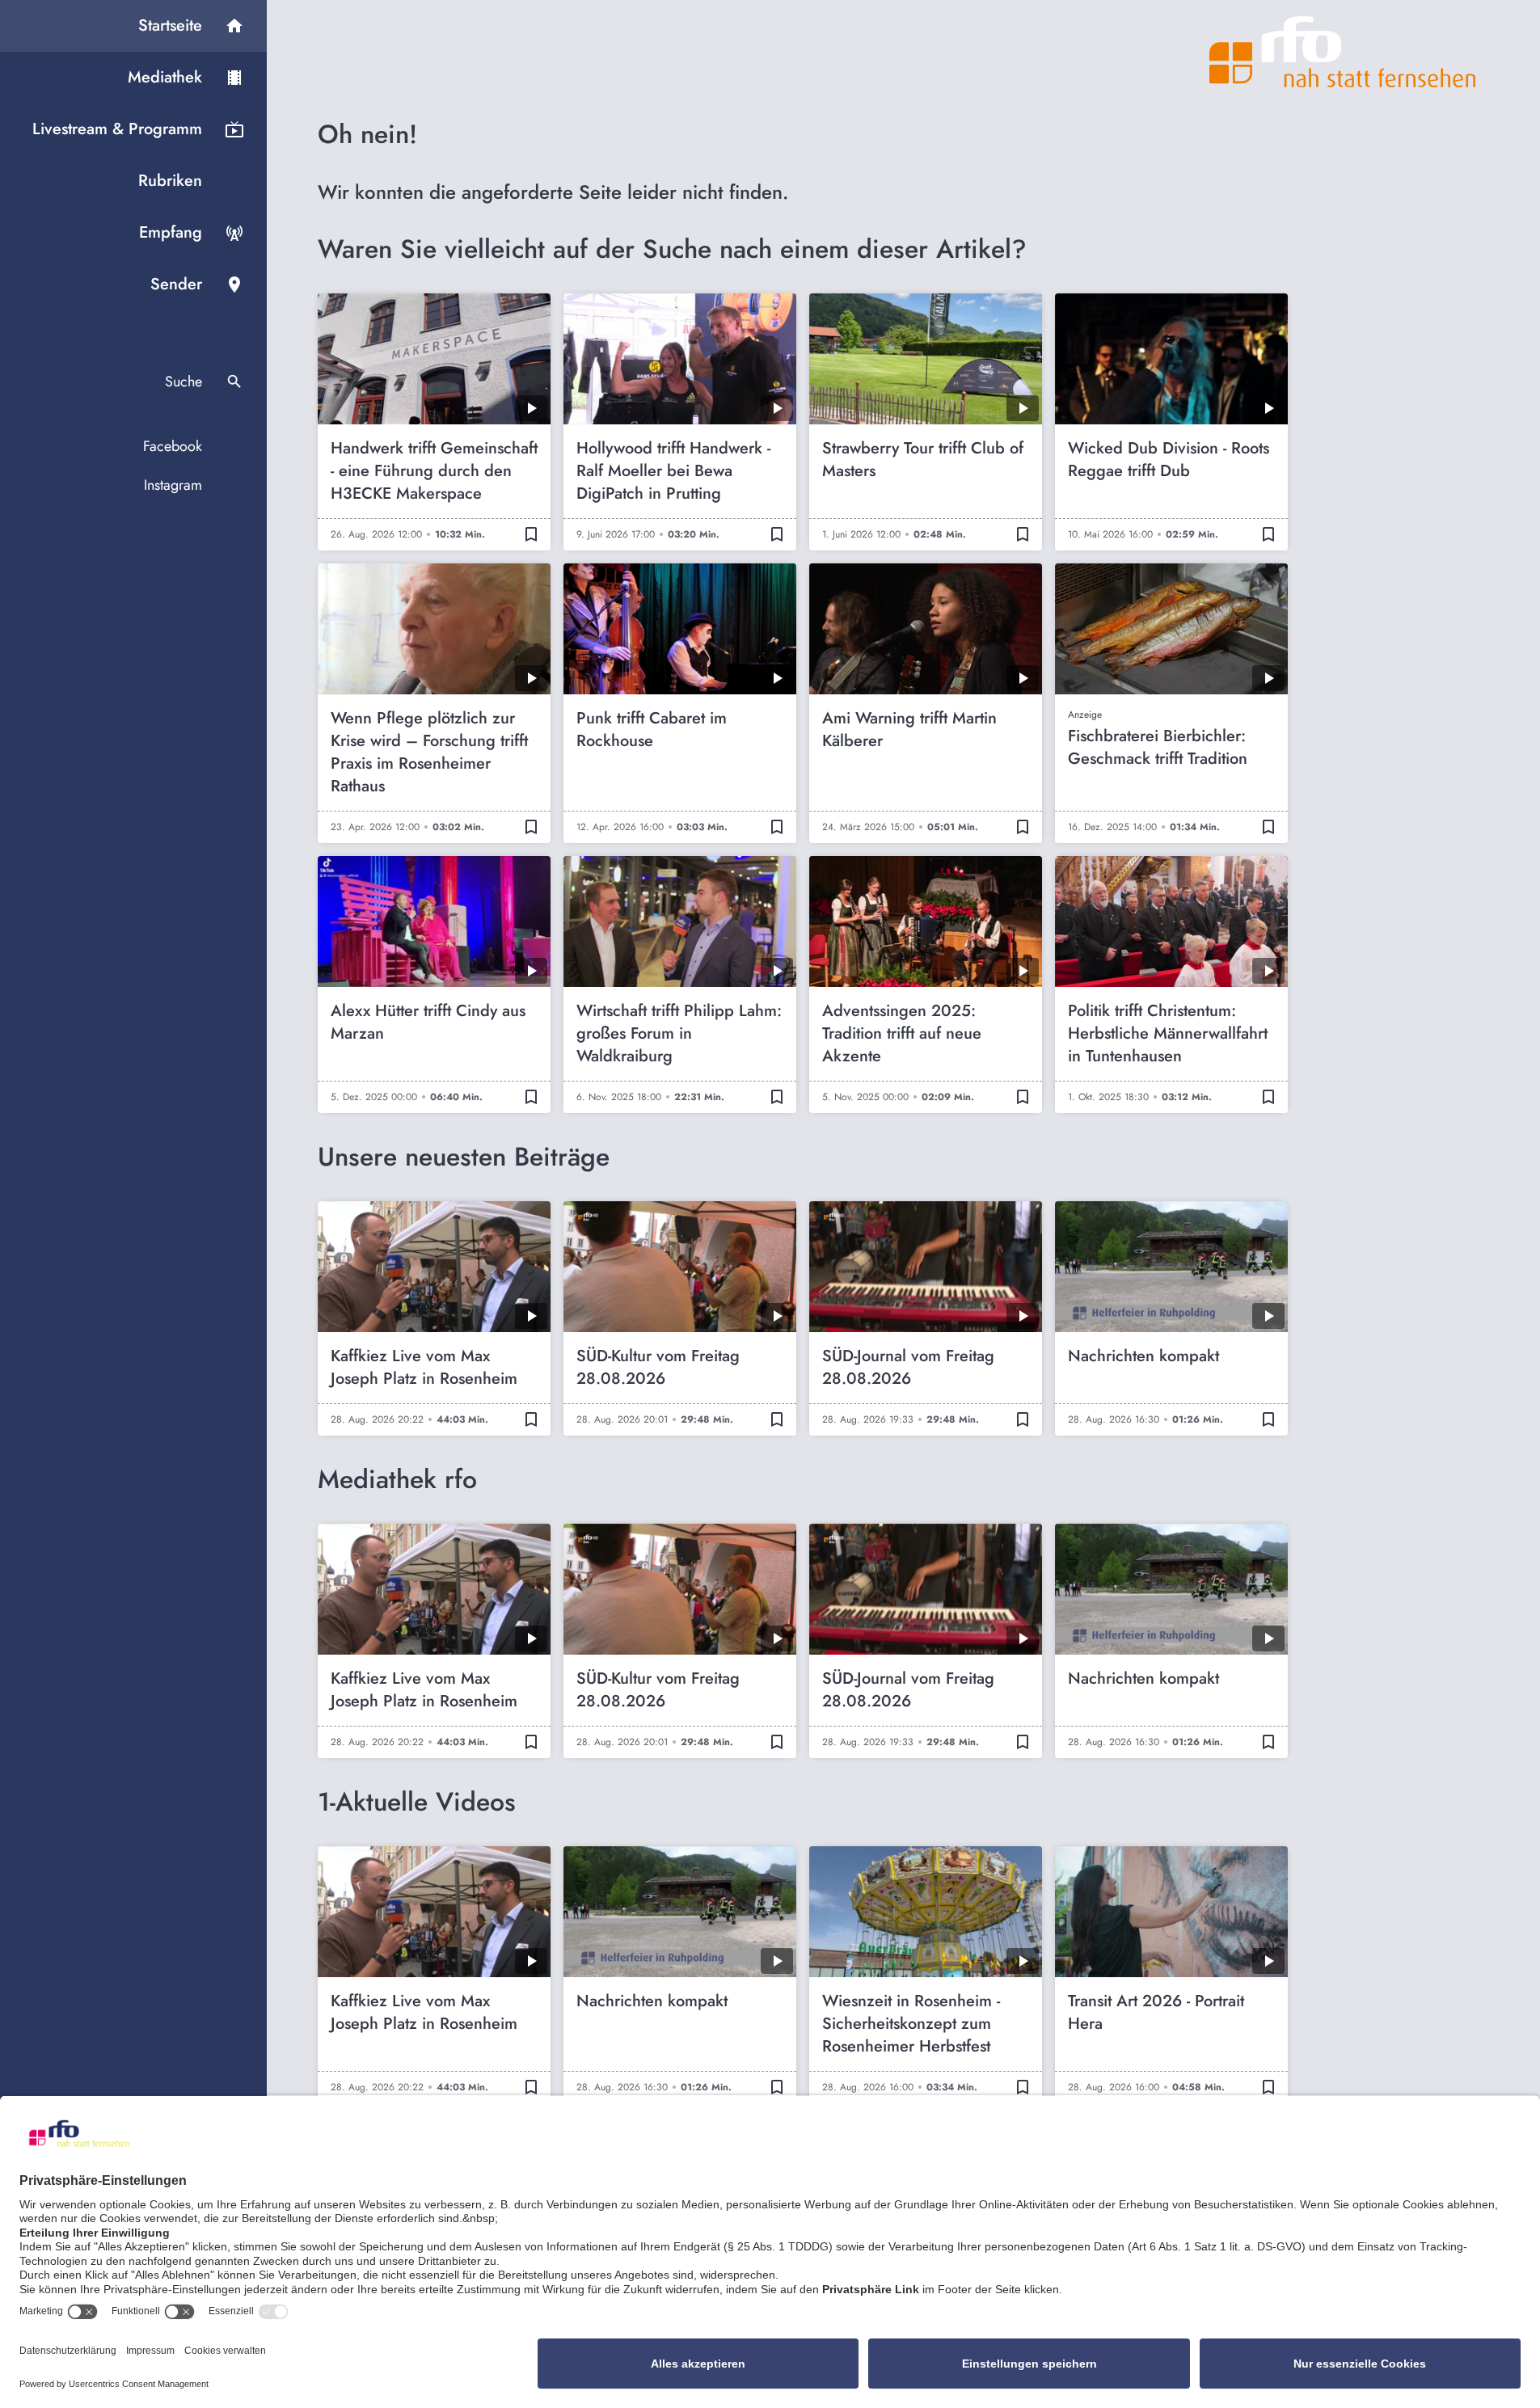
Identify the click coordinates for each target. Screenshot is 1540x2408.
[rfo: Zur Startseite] (1343, 52)
